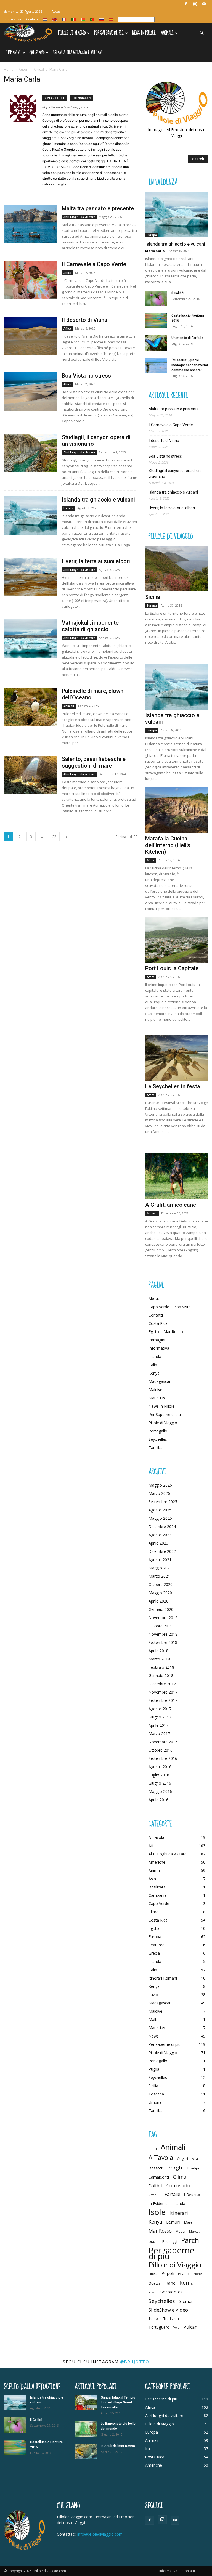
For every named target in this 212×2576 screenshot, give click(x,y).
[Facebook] (186, 4)
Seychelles (158, 1439)
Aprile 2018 (158, 1651)
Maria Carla (155, 251)
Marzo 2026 (159, 1493)
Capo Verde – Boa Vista (170, 1307)
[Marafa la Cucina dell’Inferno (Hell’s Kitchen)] (177, 810)
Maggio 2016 (160, 1791)
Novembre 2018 (163, 1634)
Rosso (153, 2292)
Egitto (154, 1928)
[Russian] (102, 19)
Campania (157, 1895)
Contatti (32, 19)
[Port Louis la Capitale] (177, 940)
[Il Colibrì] (156, 298)
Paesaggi (170, 2241)
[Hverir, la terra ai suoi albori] (30, 577)
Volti (177, 2328)
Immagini (14, 53)
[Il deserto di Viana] (30, 336)
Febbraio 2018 (161, 1667)
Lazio (153, 1995)
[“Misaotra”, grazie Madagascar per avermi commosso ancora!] (156, 365)
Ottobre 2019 (161, 1626)
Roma (187, 2282)
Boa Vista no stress (86, 376)
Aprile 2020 (158, 1601)
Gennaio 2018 (161, 1676)
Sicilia (153, 597)
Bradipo (194, 2168)
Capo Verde (159, 1904)
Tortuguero (159, 2327)
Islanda (155, 1356)
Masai (180, 2231)
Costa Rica (158, 1323)
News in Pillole (144, 33)
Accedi (57, 11)
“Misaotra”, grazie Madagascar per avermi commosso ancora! (190, 365)
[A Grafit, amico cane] (177, 1176)
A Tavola (156, 1837)
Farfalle (172, 2194)
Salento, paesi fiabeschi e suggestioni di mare (94, 762)
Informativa (12, 19)
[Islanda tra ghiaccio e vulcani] (30, 515)
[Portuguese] (92, 19)
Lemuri (173, 2222)
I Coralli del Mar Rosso (118, 2446)
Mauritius (157, 1398)
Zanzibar (156, 1448)
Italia (153, 1365)
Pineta (153, 2274)
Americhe (157, 1862)
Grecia (154, 1953)
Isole (157, 2212)
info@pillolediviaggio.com (100, 2534)
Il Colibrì (177, 293)
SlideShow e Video (168, 2310)
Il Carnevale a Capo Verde (94, 264)
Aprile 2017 (158, 1725)
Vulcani (191, 2327)
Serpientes (172, 2292)
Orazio (153, 2242)
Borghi (175, 2167)
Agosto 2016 (160, 1767)
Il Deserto (192, 2195)
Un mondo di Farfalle (187, 338)
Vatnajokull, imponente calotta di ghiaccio (90, 626)
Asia (152, 1879)
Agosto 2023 (160, 1535)
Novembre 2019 (163, 1618)
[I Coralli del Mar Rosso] (86, 2451)
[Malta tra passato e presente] (30, 224)
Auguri (183, 2158)
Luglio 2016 (159, 1775)
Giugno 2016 (160, 1783)
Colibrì (156, 2186)
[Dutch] (46, 19)
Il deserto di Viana (85, 320)
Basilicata (157, 1887)
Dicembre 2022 (162, 1551)
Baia (195, 2159)
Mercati (195, 2232)
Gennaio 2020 (161, 1609)
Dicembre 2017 (162, 1684)
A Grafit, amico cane (171, 1205)
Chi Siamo (37, 53)
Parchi (191, 2240)
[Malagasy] (83, 19)
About (154, 1298)
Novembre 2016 (163, 1742)
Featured (157, 1945)
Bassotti (156, 2168)
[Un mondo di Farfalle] (156, 343)
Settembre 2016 (163, 1758)
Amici (153, 2149)
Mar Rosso (160, 2231)
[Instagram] (195, 4)
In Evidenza (159, 2204)
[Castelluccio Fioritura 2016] (156, 321)
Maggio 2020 (160, 1593)
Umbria (155, 2102)
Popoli (168, 2273)
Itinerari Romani (163, 1978)
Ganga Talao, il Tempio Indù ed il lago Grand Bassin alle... (118, 2402)
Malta (154, 2019)
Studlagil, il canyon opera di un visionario (175, 473)
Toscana (156, 2094)
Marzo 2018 (159, 1659)
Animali (167, 33)
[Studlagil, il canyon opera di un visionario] (30, 453)
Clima (153, 1912)
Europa (68, 508)
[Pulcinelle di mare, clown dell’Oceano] (30, 707)
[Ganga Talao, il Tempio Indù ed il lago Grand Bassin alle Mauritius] (86, 2403)
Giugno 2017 (160, 1717)
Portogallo (158, 1431)
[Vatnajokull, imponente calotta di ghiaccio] (30, 639)
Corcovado (178, 2186)
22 (54, 837)
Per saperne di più (165, 2044)
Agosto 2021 (160, 1560)
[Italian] (74, 19)
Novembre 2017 (163, 1692)
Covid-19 (155, 2195)
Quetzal (155, 2283)
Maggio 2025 (160, 1518)
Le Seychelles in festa (173, 1086)
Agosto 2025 (160, 1510)
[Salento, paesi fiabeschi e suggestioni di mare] (30, 775)
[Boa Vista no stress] (30, 392)
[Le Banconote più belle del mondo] (86, 2429)
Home (9, 69)
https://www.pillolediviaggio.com (66, 107)
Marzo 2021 (159, 1576)
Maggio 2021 (160, 1568)
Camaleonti (159, 2177)
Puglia (154, 2069)
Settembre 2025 (163, 1502)
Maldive (155, 1390)
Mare (188, 2222)
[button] (202, 33)
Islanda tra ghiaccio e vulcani (78, 53)
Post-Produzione (190, 2274)
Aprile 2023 (158, 1543)
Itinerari (179, 2213)
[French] (64, 19)
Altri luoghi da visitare (79, 217)
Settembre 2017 (163, 1700)
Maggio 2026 (160, 1485)
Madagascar (160, 1381)
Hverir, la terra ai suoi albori (96, 561)
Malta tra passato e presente (98, 208)
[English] (55, 19)
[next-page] (67, 837)
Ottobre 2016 (161, 1750)
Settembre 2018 (163, 1642)
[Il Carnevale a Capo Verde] (30, 280)
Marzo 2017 (159, 1733)
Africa (67, 273)
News (154, 2036)
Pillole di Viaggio (72, 33)
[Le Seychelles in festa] (177, 1058)
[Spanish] (111, 19)
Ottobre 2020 (161, 1584)
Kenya (154, 1373)
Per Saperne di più (109, 33)
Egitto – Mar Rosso (166, 1332)
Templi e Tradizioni (164, 2318)
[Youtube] (204, 4)
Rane (170, 2283)
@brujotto (135, 2362)
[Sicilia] (177, 569)
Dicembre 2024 (162, 1526)
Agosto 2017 (160, 1709)
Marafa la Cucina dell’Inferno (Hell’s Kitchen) (168, 845)
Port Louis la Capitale (172, 968)
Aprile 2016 (158, 1800)
